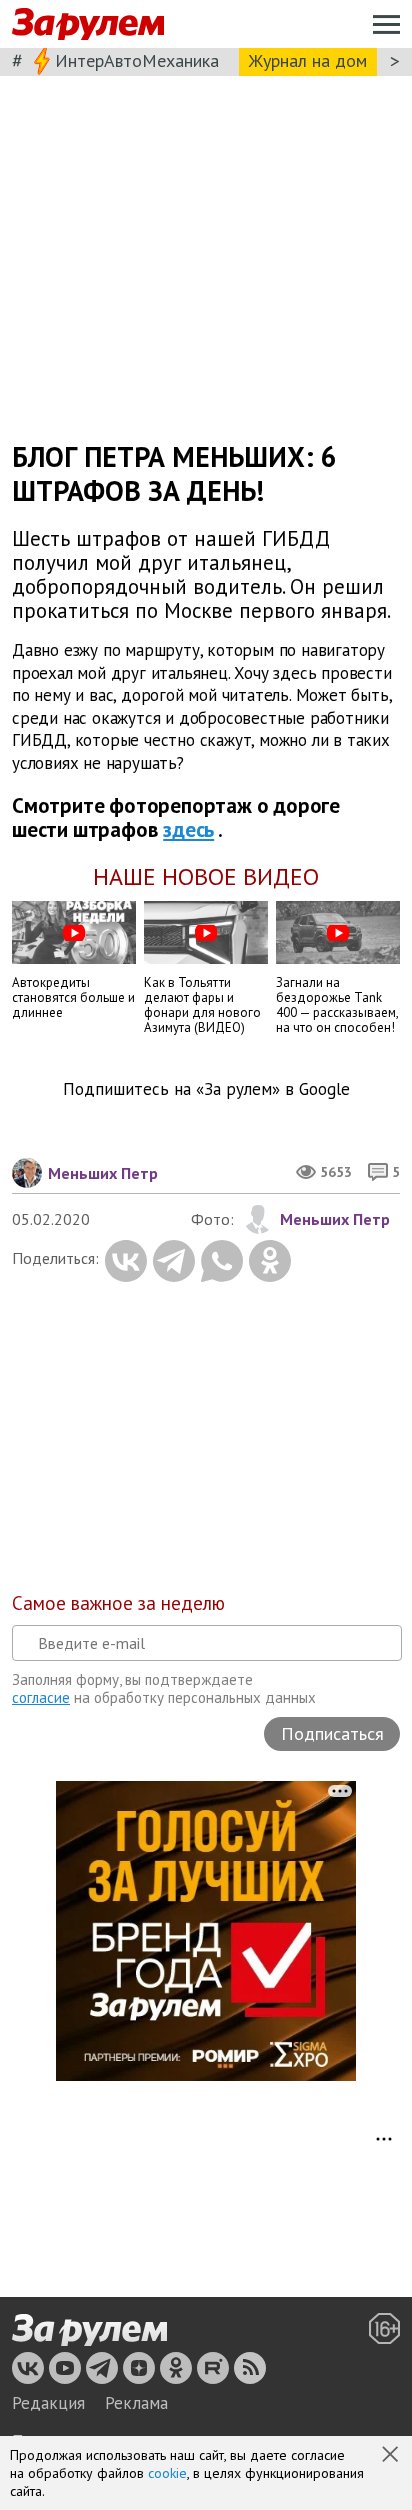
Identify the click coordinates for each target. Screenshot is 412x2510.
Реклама (136, 2403)
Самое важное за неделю (118, 1603)
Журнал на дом (308, 60)
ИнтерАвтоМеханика (137, 60)
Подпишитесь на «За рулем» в (206, 1089)
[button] (392, 2456)
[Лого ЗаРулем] (88, 24)
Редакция (48, 2403)
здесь (188, 829)
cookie (167, 2473)
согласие (41, 1697)
